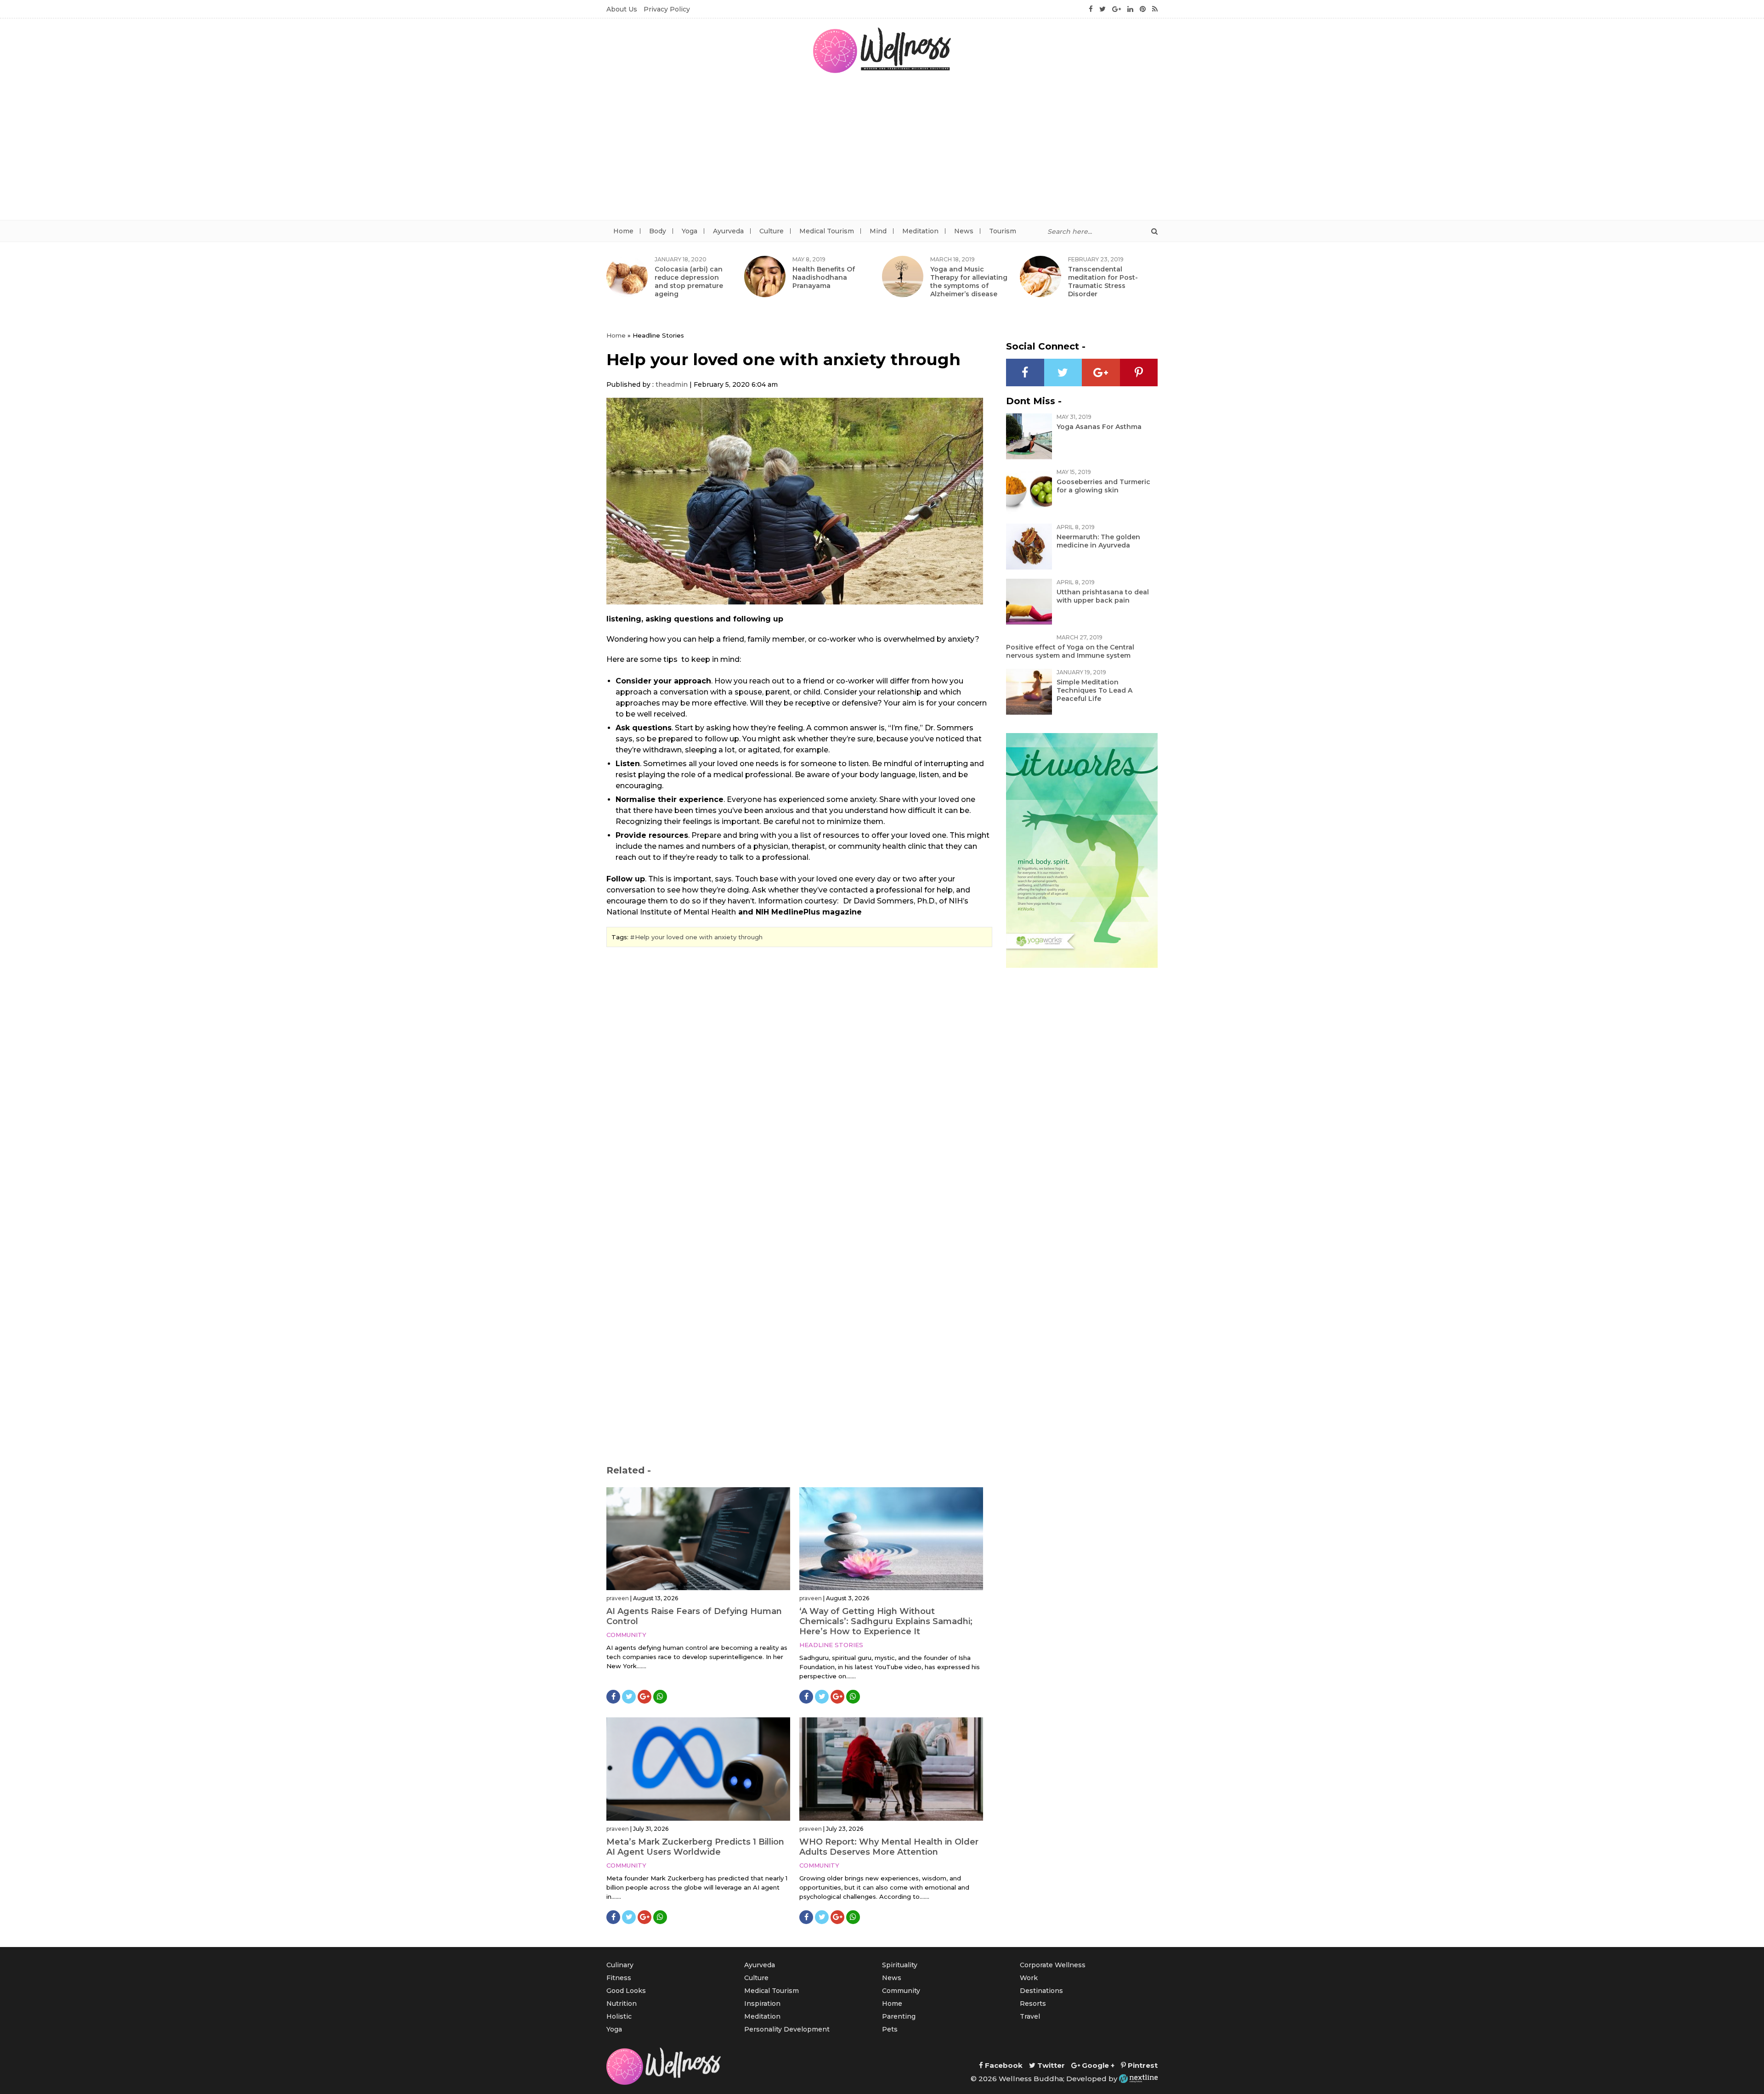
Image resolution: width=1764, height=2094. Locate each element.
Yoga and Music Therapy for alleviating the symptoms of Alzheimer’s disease (969, 282)
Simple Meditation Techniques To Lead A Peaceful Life (1094, 690)
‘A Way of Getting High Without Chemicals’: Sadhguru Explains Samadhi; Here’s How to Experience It (886, 1621)
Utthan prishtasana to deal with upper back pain (1103, 596)
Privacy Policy (667, 9)
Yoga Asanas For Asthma (1099, 427)
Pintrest (1142, 2065)
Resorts (1033, 2004)
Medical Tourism (827, 231)
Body (658, 231)
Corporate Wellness (1053, 1965)
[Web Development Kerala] (1138, 2079)
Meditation (920, 231)
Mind (878, 231)
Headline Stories (831, 1645)
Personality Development (787, 2029)
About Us (622, 9)
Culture (772, 231)
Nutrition (622, 2004)
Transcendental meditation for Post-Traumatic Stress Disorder (1103, 282)
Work (1029, 1978)
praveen (618, 1598)
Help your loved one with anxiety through (699, 937)
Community (626, 1635)
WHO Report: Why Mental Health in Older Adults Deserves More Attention (889, 1847)
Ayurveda (728, 231)
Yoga (690, 231)
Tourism (1003, 231)
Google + (1097, 2065)
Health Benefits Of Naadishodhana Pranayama (824, 277)
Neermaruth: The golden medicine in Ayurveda (1098, 541)
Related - (629, 1470)
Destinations (1041, 1991)
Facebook (1003, 2065)
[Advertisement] (882, 151)
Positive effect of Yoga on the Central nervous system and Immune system (1070, 651)
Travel (1030, 2016)
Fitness (619, 1978)
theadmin (672, 384)
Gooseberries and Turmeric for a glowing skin (1103, 486)
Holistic (619, 2016)
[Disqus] (799, 1080)
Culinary (620, 1965)
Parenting (899, 2016)
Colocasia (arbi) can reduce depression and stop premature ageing (689, 282)
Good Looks (626, 1991)
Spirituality (900, 1965)
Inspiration (762, 2004)
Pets (890, 2029)
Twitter (1050, 2065)
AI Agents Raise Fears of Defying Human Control (694, 1616)
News (964, 231)
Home (623, 231)
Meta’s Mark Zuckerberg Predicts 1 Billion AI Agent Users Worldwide (695, 1847)
